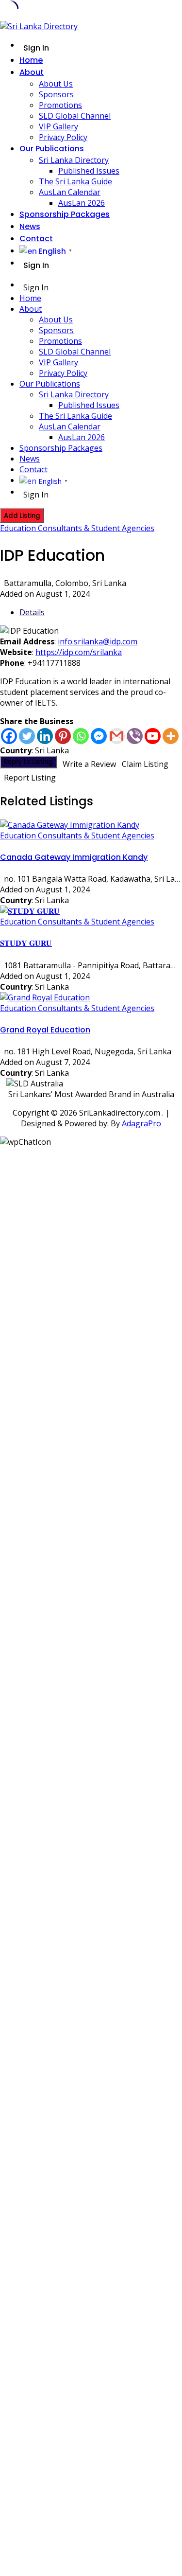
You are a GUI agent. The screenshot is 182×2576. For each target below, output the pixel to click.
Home (31, 60)
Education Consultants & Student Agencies (77, 528)
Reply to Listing (28, 762)
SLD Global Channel (75, 116)
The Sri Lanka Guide (75, 181)
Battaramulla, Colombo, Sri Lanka (65, 583)
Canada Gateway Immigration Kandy (74, 857)
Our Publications (52, 149)
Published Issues (89, 171)
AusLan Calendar (70, 192)
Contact (36, 239)
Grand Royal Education (45, 1030)
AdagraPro (141, 1123)
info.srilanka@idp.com (98, 641)
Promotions (60, 105)
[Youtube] (153, 736)
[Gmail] (117, 736)
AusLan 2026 (82, 203)
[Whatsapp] (81, 736)
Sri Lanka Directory (74, 160)
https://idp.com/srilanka (79, 652)
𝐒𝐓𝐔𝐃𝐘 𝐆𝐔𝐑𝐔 (26, 943)
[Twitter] (27, 736)
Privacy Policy (63, 137)
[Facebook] (9, 736)
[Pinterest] (63, 736)
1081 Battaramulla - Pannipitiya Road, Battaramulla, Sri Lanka (93, 965)
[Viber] (135, 736)
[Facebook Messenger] (99, 736)
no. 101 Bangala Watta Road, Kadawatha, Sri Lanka (93, 879)
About (32, 72)
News (30, 226)
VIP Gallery (58, 126)
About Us (56, 84)
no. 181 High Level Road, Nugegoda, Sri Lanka (88, 1051)
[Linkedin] (45, 736)
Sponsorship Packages (65, 214)
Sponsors (56, 94)
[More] (171, 736)
